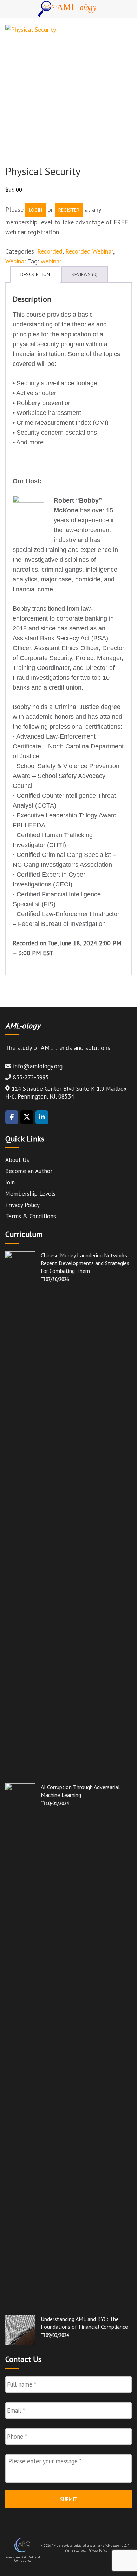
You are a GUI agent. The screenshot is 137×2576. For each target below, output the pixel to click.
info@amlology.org (38, 1066)
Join (10, 1182)
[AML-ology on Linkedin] (42, 1117)
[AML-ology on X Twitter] (27, 1117)
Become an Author (29, 1171)
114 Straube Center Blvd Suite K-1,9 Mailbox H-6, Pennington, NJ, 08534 (66, 1093)
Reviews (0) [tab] (85, 274)
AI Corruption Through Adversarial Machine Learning (80, 1791)
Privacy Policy (22, 1205)
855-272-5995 (31, 1077)
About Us (17, 1160)
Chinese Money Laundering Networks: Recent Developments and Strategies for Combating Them (85, 1263)
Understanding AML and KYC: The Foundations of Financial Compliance (84, 2323)
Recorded (50, 251)
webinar (51, 261)
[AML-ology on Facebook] (12, 1117)
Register (69, 210)
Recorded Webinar (89, 251)
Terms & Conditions (31, 1216)
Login (35, 210)
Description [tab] (35, 274)
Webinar (16, 261)
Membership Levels (30, 1194)
